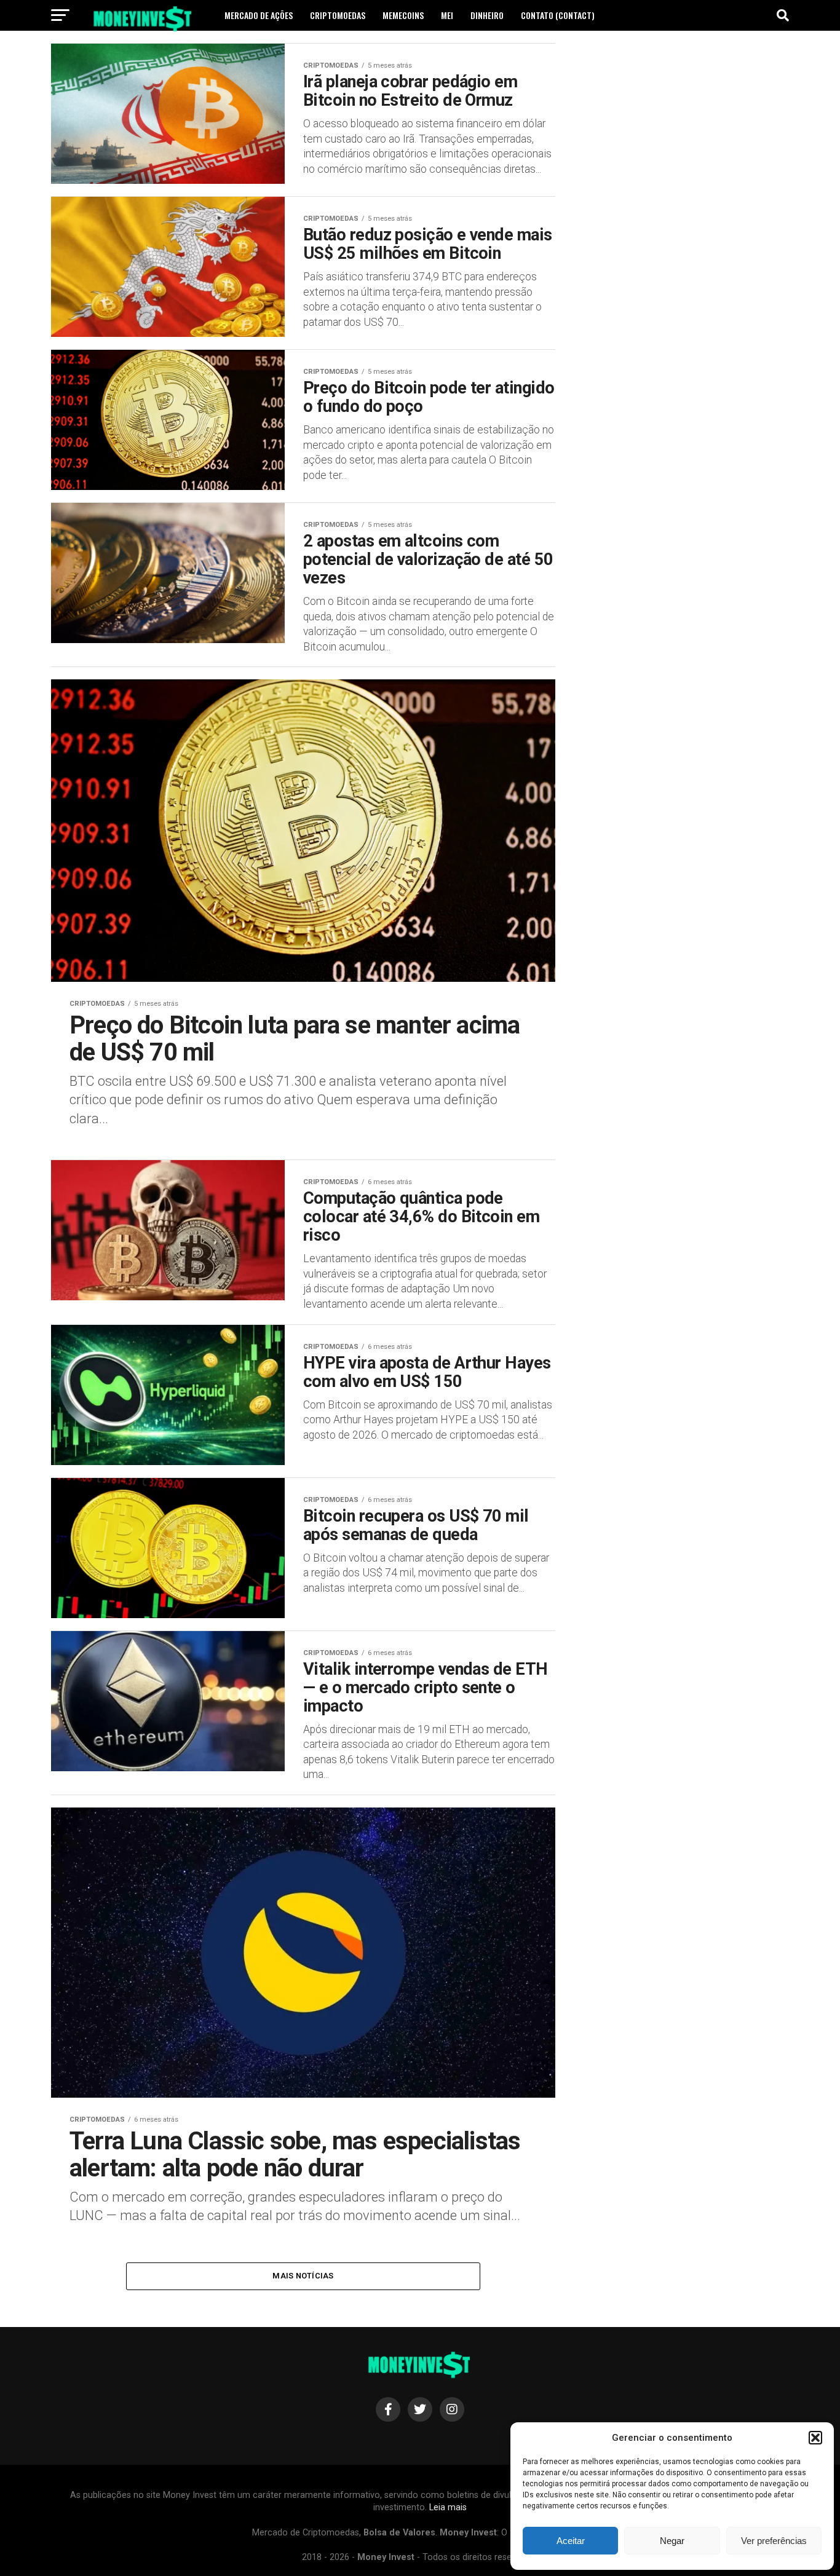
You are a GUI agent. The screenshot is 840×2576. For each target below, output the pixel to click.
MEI (447, 15)
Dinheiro (487, 15)
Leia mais (448, 2507)
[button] (815, 2438)
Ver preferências (774, 2541)
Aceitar (571, 2541)
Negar (672, 2541)
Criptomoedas (338, 15)
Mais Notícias (303, 2276)
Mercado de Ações (259, 15)
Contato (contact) (558, 15)
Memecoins (403, 15)
